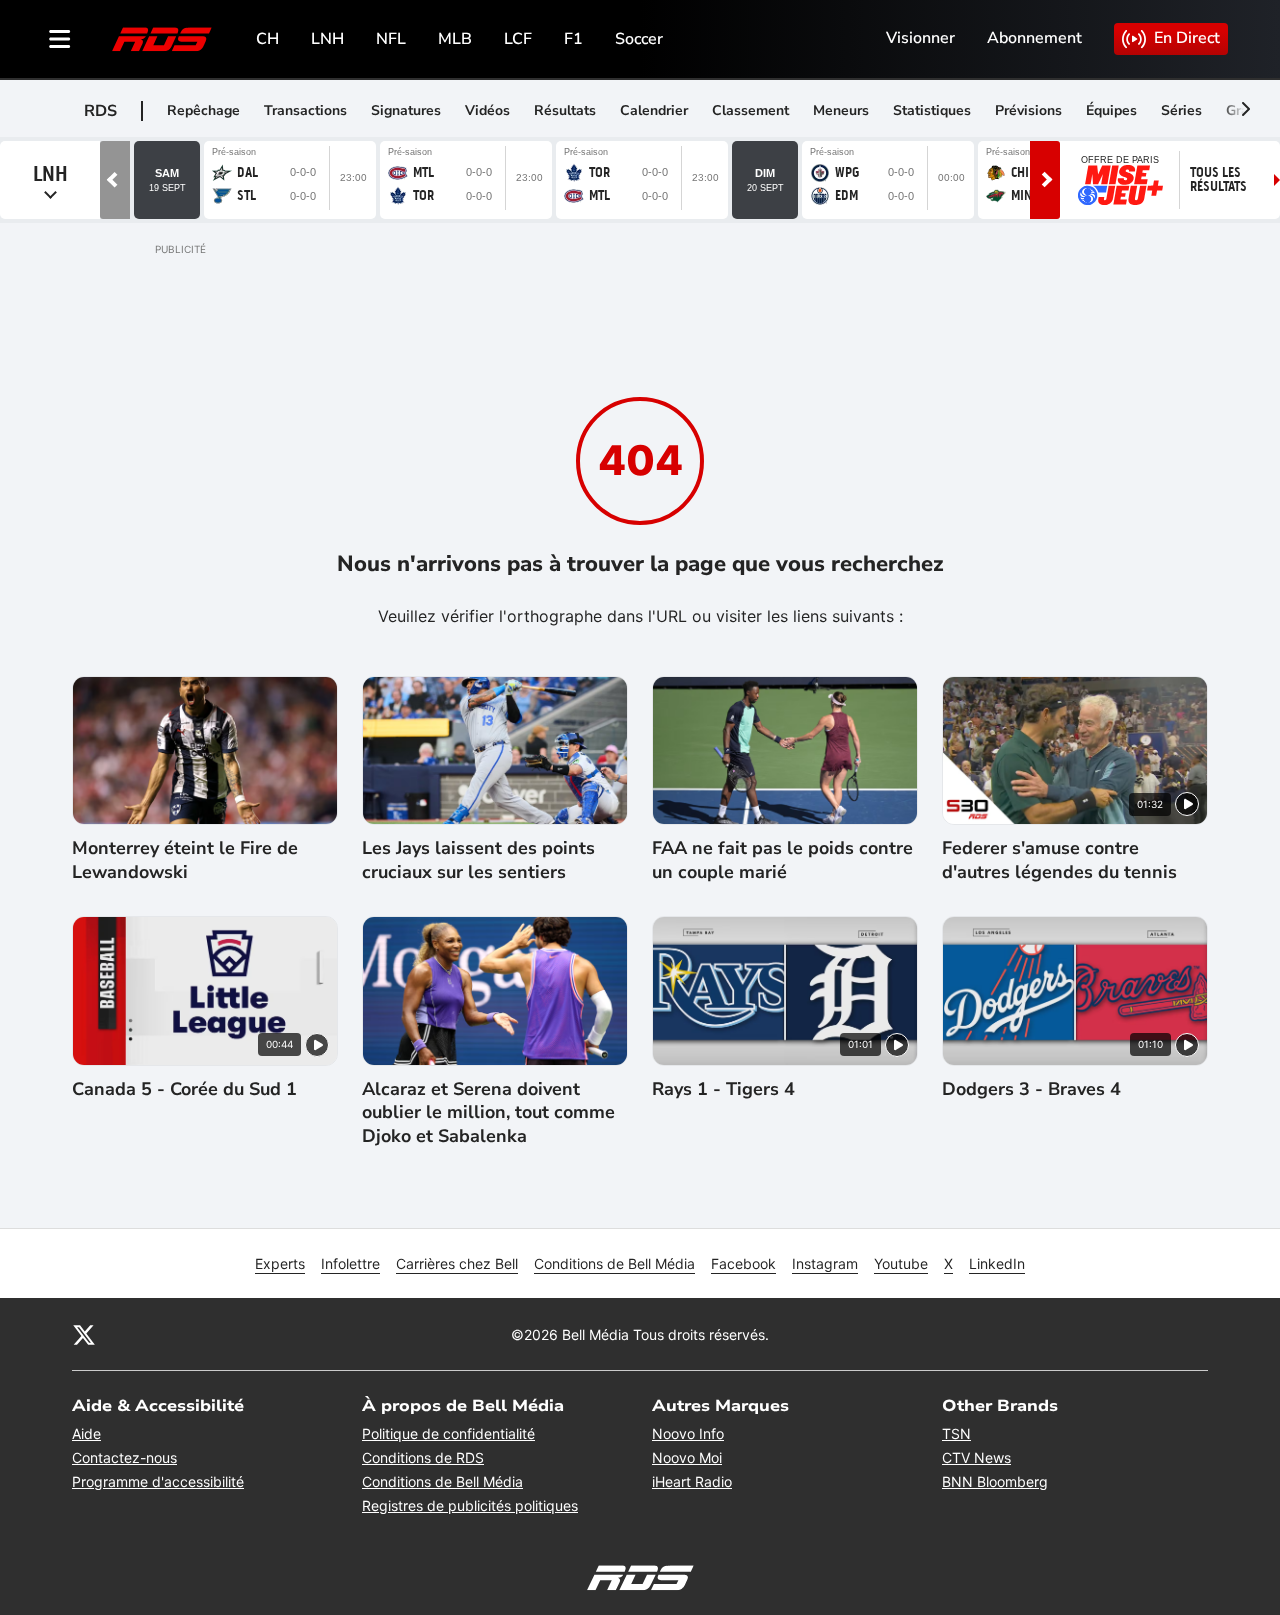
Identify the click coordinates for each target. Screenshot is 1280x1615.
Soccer (639, 39)
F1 (573, 39)
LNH (327, 39)
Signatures (406, 110)
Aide (86, 1433)
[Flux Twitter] (84, 1334)
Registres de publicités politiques (470, 1505)
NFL (391, 39)
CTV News (976, 1457)
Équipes (1111, 110)
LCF (518, 39)
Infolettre (350, 1263)
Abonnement (1034, 38)
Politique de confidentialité (448, 1433)
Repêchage (203, 110)
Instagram (825, 1263)
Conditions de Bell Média (614, 1263)
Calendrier (654, 110)
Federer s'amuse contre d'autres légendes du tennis (1059, 860)
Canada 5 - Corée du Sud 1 (184, 1089)
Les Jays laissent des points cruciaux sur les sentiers (478, 860)
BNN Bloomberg (995, 1481)
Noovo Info (688, 1433)
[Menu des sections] (60, 39)
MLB (455, 39)
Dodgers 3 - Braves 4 (1031, 1089)
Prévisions (1028, 110)
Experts (280, 1263)
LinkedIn (997, 1263)
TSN (956, 1433)
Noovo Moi (687, 1457)
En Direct (1187, 38)
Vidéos (487, 110)
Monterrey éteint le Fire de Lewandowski (185, 860)
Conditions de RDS (423, 1457)
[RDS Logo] (162, 38)
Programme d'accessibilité (158, 1481)
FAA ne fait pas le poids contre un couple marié (782, 860)
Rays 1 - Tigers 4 (723, 1089)
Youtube (901, 1263)
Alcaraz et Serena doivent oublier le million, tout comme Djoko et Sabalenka (488, 1113)
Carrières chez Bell (457, 1263)
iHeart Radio (692, 1481)
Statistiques (932, 110)
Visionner (920, 38)
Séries (1181, 110)
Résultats (565, 110)
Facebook (743, 1263)
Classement (750, 110)
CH (267, 39)
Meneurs (841, 110)
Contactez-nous (124, 1457)
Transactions (305, 110)
